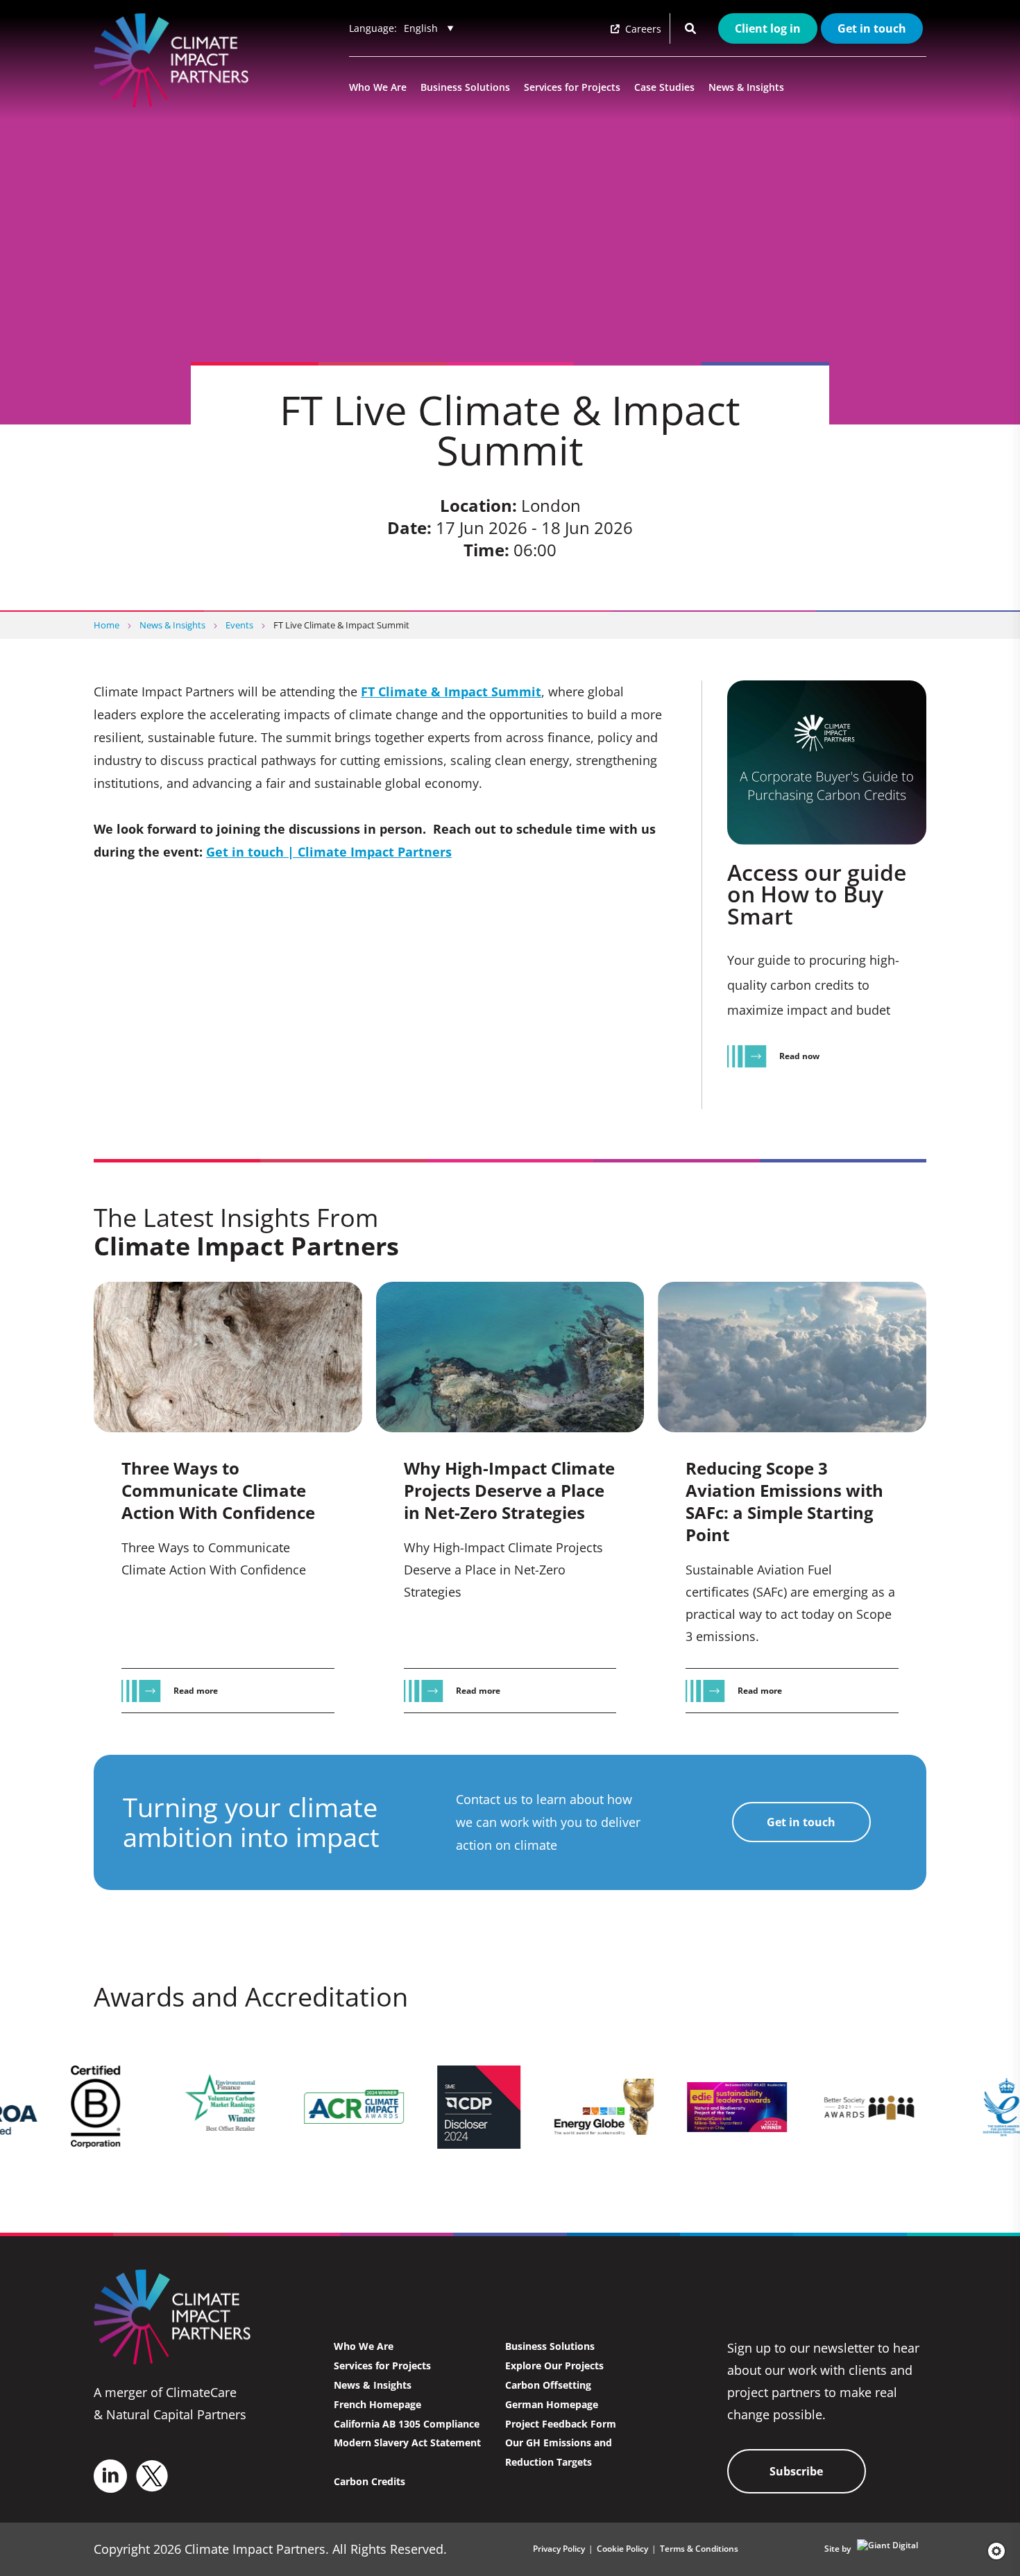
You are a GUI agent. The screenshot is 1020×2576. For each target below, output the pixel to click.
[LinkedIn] (110, 2476)
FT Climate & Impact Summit (451, 692)
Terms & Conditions (699, 2549)
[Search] (690, 28)
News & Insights (746, 87)
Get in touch (872, 28)
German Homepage (552, 2404)
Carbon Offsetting (548, 2385)
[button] (992, 2551)
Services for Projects (572, 87)
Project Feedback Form (561, 2424)
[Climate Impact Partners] (174, 60)
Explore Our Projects (554, 2365)
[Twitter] (152, 2476)
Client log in (768, 28)
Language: (373, 28)
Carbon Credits (369, 2481)
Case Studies (664, 87)
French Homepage (377, 2404)
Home (107, 625)
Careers (642, 29)
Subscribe (796, 2471)
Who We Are (378, 87)
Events (239, 625)
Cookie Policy (622, 2549)
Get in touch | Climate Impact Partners (329, 852)
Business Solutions (465, 87)
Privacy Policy (559, 2549)
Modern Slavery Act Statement (407, 2442)
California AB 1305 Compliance (407, 2424)
